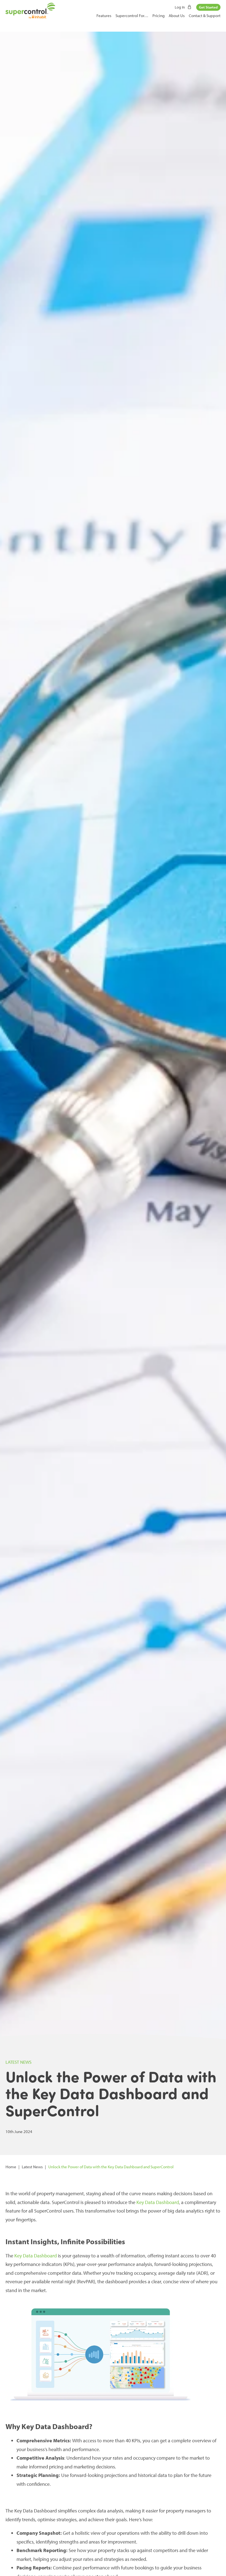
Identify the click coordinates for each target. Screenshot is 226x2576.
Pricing (158, 16)
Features (104, 16)
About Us (177, 16)
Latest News (32, 2167)
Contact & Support (205, 16)
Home (11, 2167)
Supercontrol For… (132, 16)
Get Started (208, 7)
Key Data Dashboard (158, 2202)
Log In (180, 7)
